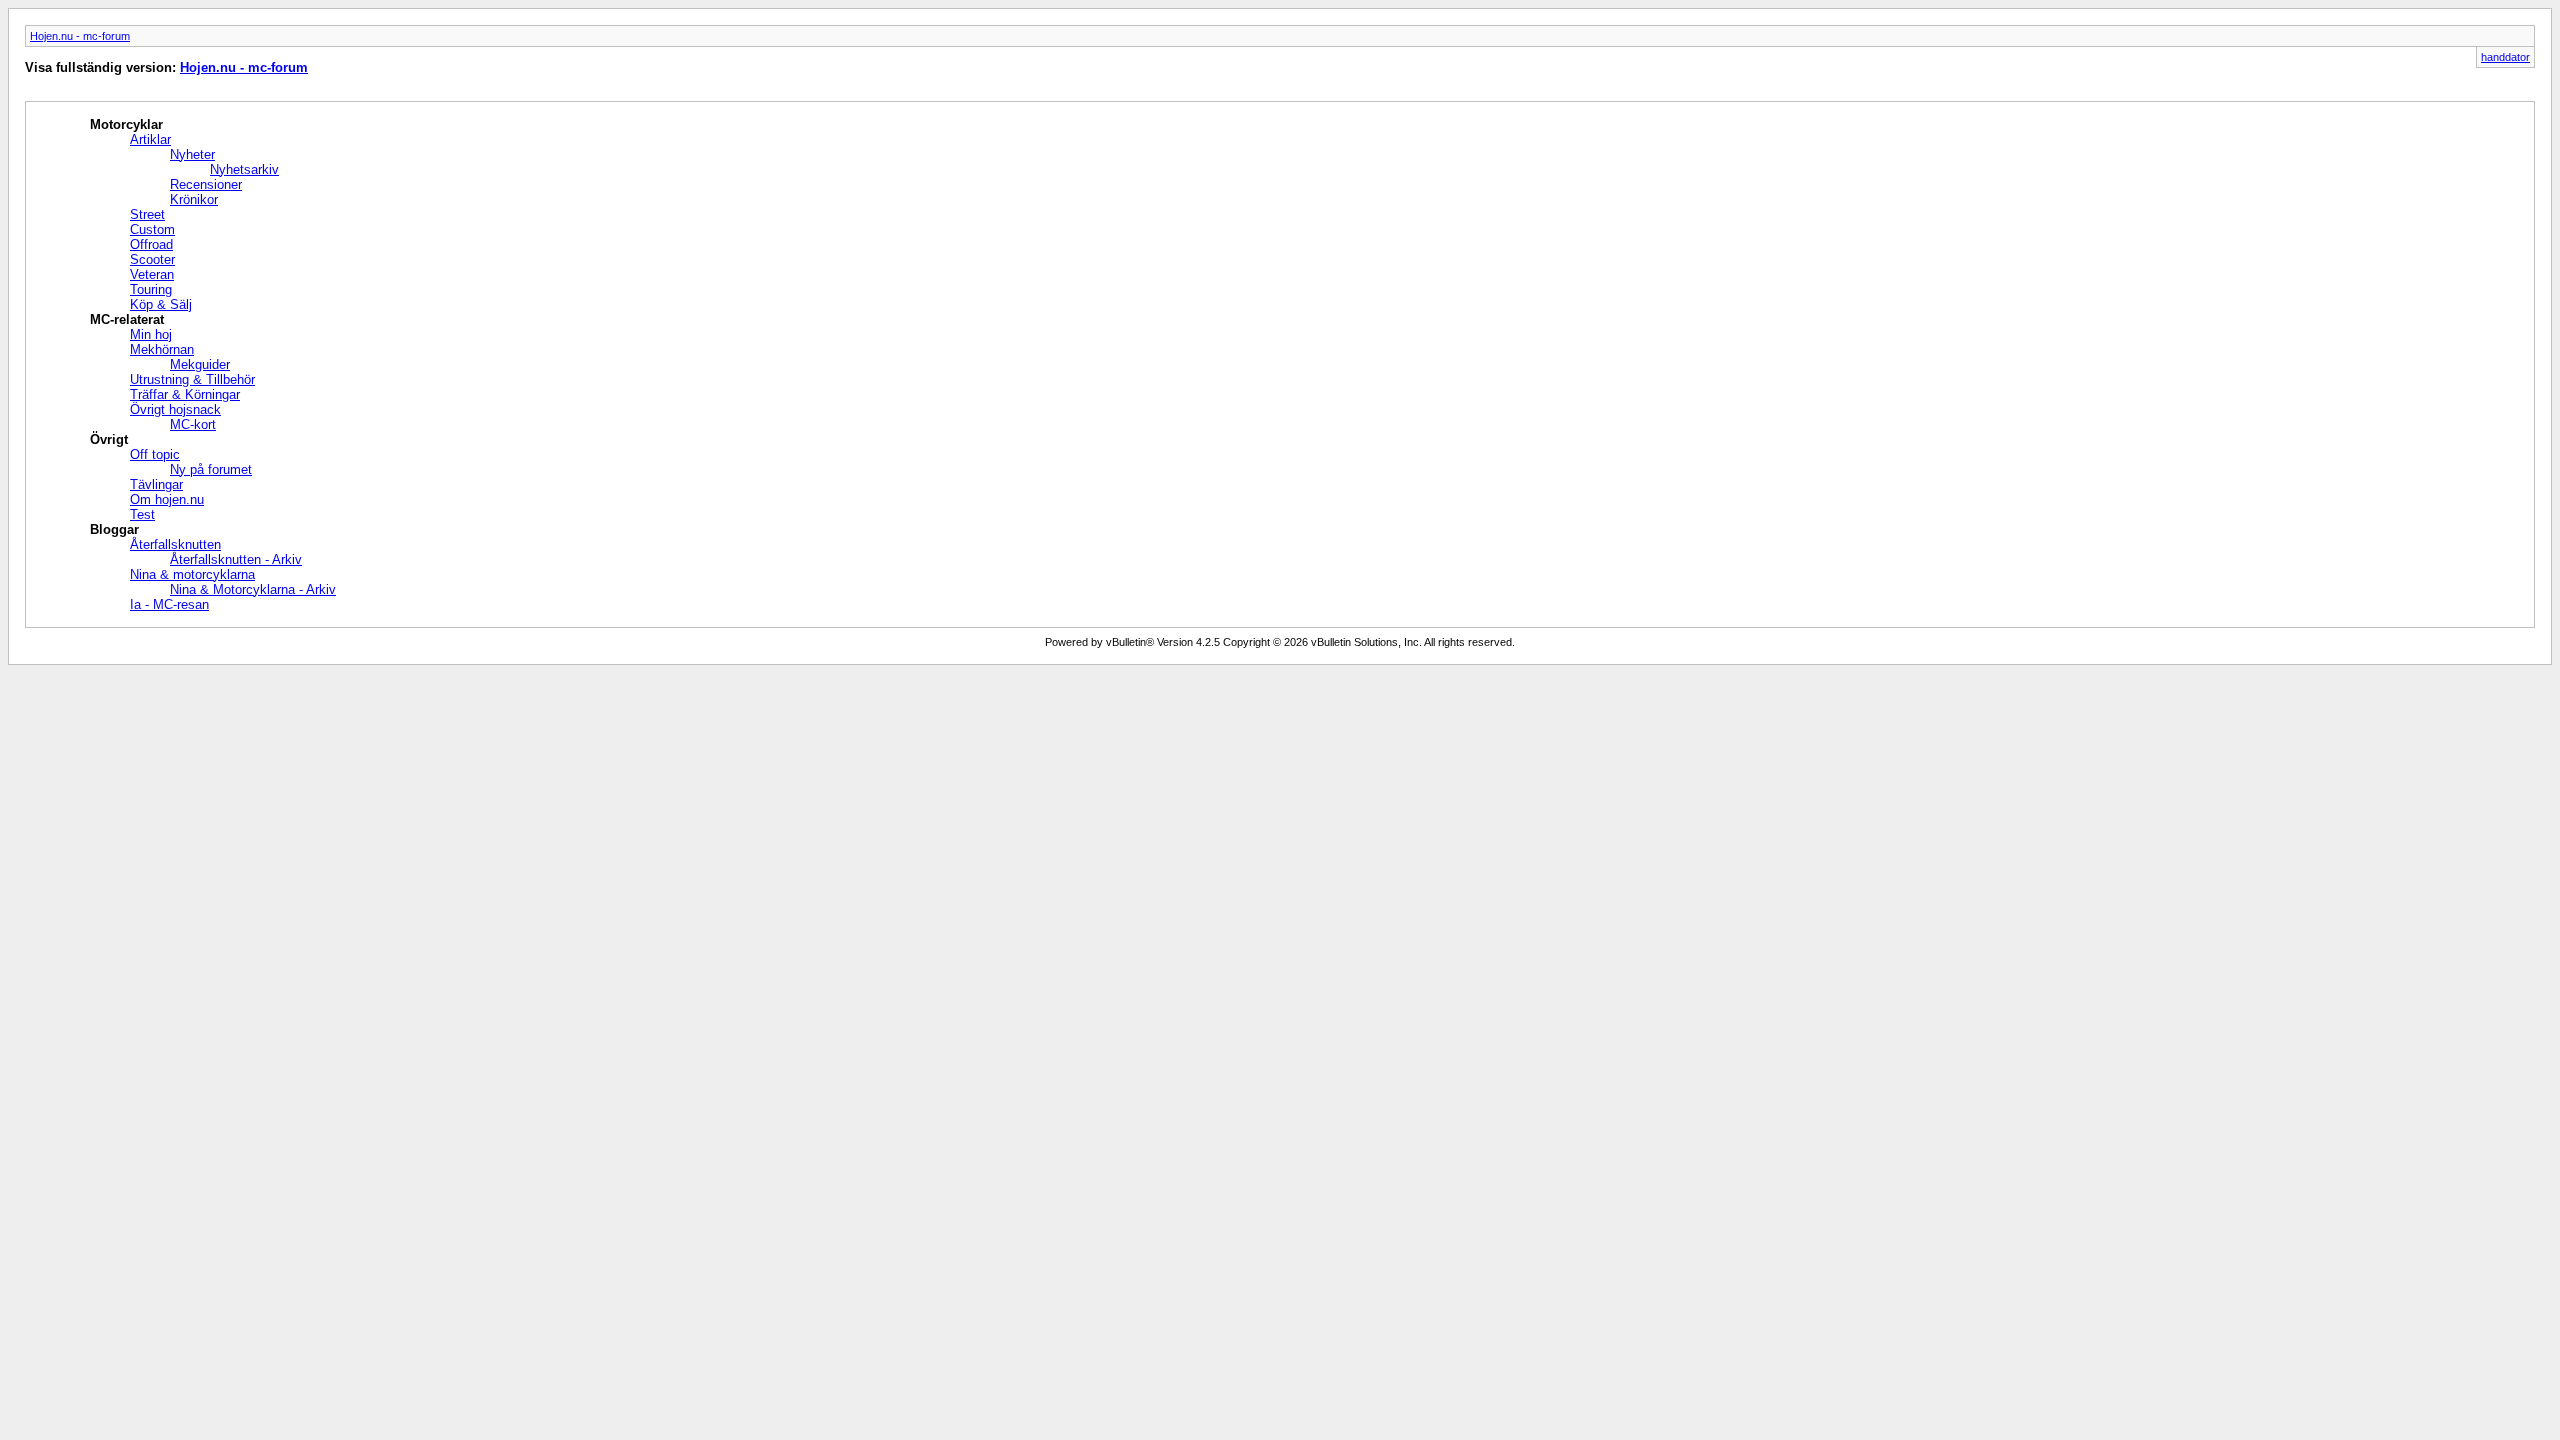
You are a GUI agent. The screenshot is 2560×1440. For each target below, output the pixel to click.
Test (142, 514)
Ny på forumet (211, 469)
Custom (152, 229)
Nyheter (192, 154)
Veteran (152, 274)
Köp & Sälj (161, 304)
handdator (2505, 57)
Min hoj (151, 334)
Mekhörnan (162, 349)
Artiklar (150, 139)
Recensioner (206, 184)
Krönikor (194, 199)
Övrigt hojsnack (175, 409)
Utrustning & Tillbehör (192, 379)
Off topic (155, 454)
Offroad (151, 244)
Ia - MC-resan (169, 604)
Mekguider (200, 364)
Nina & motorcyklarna (192, 574)
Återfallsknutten (175, 544)
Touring (151, 289)
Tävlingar (156, 484)
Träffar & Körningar (185, 394)
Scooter (152, 259)
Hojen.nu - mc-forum (80, 36)
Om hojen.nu (167, 499)
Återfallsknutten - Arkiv (236, 559)
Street (147, 214)
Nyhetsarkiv (244, 169)
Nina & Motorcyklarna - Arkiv (253, 589)
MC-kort (193, 424)
